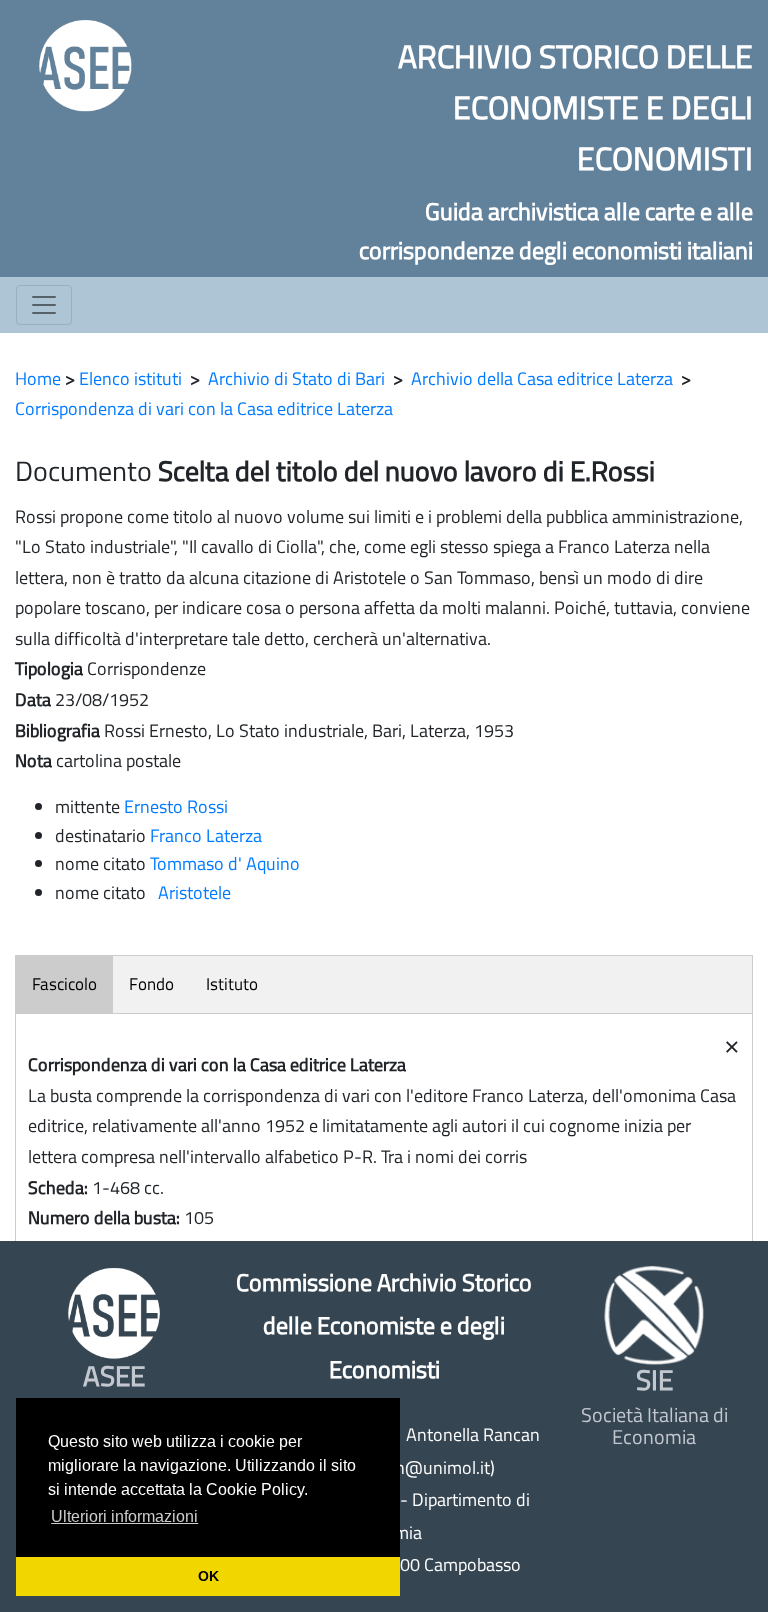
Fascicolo (64, 984)
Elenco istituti (130, 378)
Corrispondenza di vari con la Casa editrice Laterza (204, 408)
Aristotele (190, 892)
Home (38, 378)
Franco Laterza (206, 835)
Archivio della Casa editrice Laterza (542, 378)
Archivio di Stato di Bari (296, 378)
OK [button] (208, 1576)
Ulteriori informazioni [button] (124, 1516)
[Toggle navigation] (44, 305)
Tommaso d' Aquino (225, 863)
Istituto (232, 984)
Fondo (151, 984)
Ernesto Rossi (176, 806)
